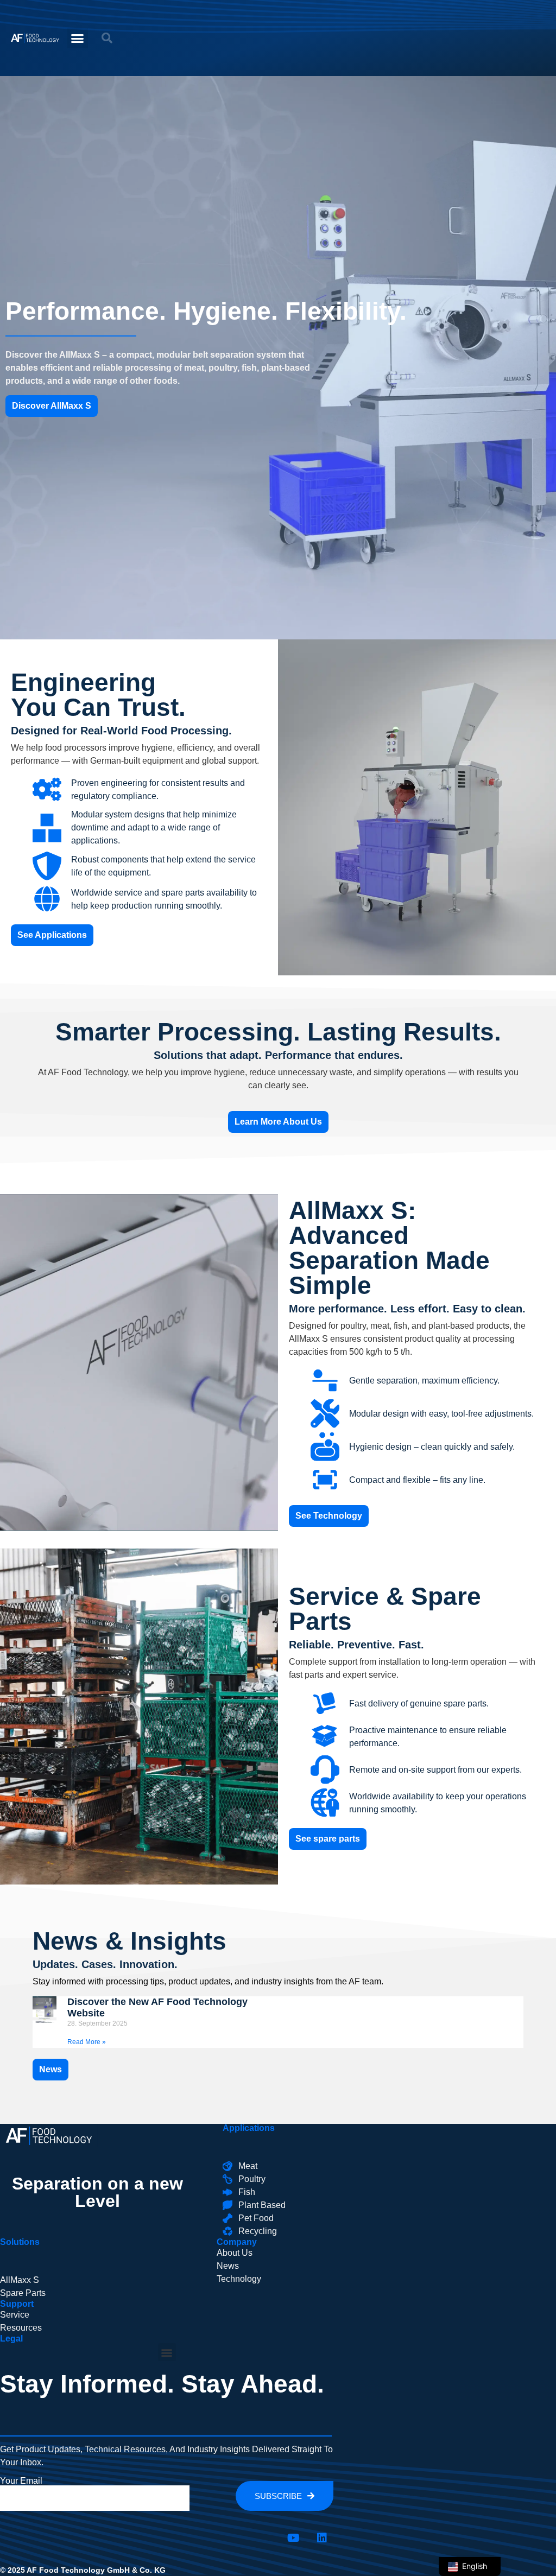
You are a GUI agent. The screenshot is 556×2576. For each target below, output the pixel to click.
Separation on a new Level (97, 2192)
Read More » (87, 2042)
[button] (78, 38)
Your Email (21, 2481)
